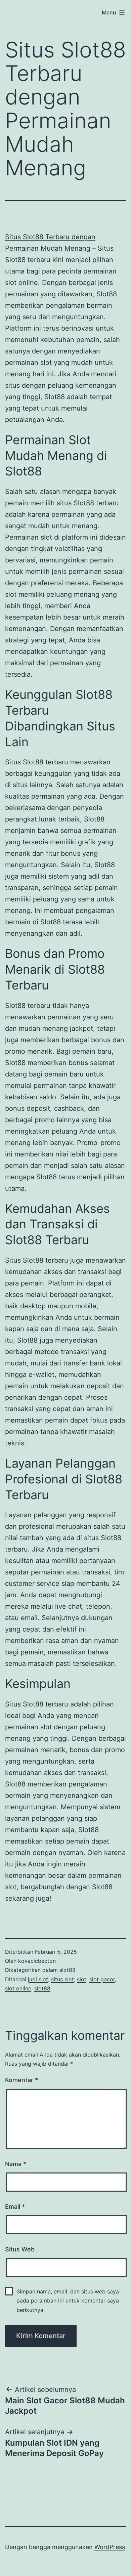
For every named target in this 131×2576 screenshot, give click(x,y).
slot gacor (102, 1979)
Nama (16, 2164)
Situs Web (20, 2249)
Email (15, 2207)
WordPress (110, 2547)
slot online (18, 1988)
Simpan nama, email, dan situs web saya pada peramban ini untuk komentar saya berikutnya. (68, 2300)
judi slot (38, 1979)
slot (82, 1979)
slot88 (68, 1970)
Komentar (21, 2080)
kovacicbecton (37, 1961)
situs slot (62, 1979)
